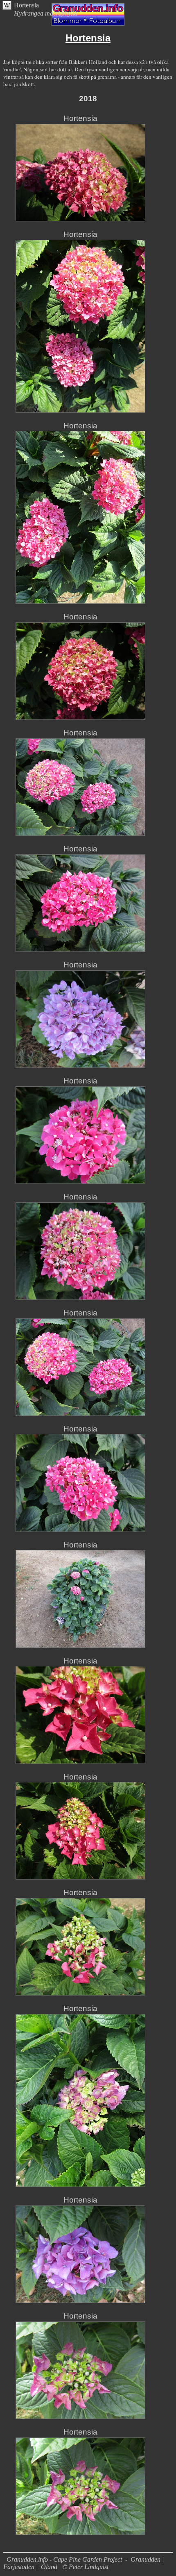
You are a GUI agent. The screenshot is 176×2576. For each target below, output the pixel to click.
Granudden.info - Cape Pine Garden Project (65, 2559)
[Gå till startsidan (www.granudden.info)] (88, 24)
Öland (49, 2567)
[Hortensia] (80, 219)
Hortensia (26, 5)
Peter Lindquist (89, 2567)
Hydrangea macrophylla (46, 13)
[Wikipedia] (7, 8)
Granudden (146, 2559)
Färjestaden (19, 2567)
